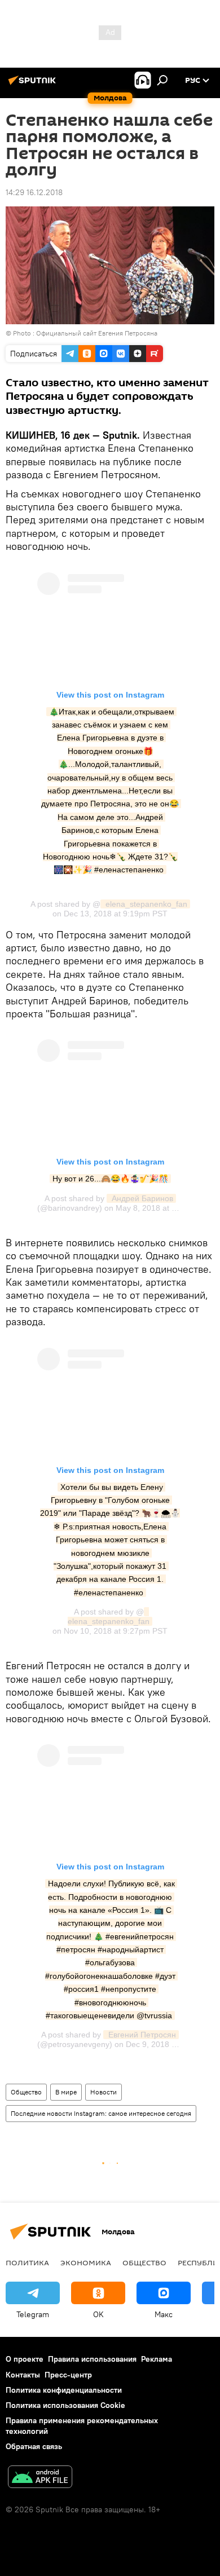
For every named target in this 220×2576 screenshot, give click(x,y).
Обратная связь (34, 2446)
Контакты (23, 2375)
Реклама (157, 2359)
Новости (104, 2092)
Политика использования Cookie (65, 2405)
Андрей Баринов (141, 1198)
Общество (26, 2092)
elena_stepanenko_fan (145, 904)
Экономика (86, 2262)
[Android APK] (40, 2478)
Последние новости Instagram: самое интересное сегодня (101, 2113)
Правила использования (92, 2359)
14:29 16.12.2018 (34, 192)
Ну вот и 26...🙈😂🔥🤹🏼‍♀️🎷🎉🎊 (110, 1179)
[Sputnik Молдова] (34, 85)
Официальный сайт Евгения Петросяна (97, 333)
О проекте (25, 2359)
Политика (27, 2262)
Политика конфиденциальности (64, 2390)
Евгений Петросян (141, 2035)
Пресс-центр (68, 2375)
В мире (66, 2092)
